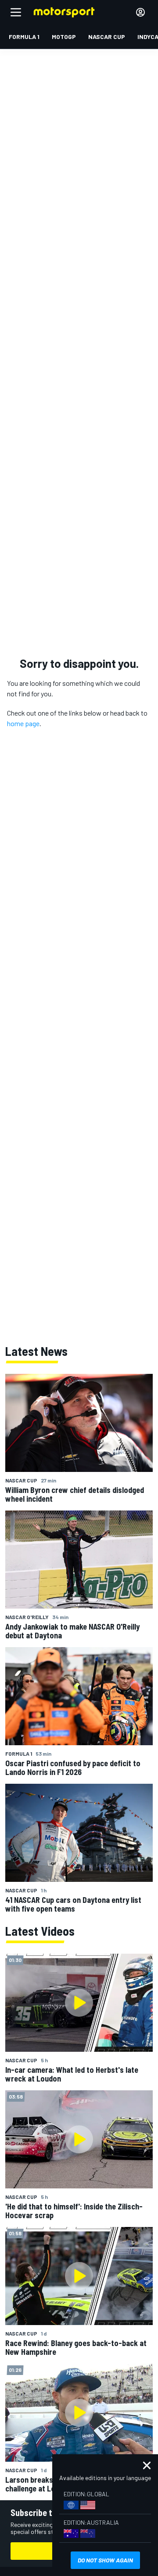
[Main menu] (16, 12)
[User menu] (140, 12)
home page (23, 723)
